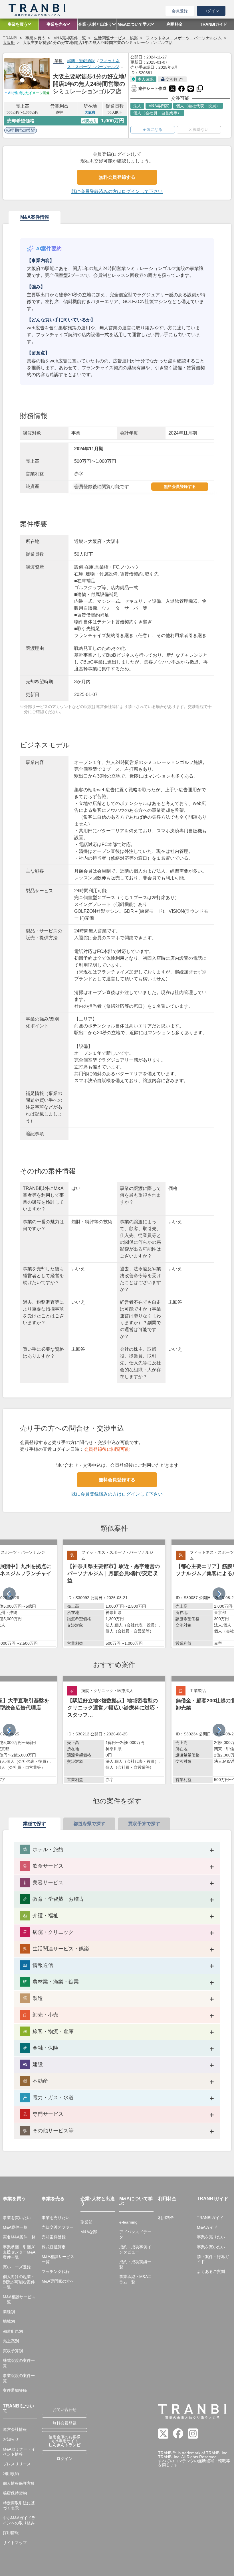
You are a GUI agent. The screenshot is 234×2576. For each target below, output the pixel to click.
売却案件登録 (54, 2237)
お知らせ (11, 2439)
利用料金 (166, 2218)
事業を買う (35, 38)
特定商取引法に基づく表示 (19, 2506)
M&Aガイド (207, 2227)
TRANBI (10, 38)
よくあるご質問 (211, 2271)
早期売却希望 (23, 130)
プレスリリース (17, 2464)
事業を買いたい (17, 2218)
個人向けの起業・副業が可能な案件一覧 (19, 2282)
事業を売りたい (56, 2218)
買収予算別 (13, 2351)
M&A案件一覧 (15, 2227)
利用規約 (11, 2474)
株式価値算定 (54, 2247)
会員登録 (180, 11)
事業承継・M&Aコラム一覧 (136, 2279)
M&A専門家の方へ (58, 2281)
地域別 (9, 2321)
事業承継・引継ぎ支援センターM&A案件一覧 (19, 2252)
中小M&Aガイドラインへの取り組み (19, 2520)
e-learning (128, 2222)
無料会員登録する (117, 177)
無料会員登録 (64, 2423)
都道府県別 (13, 2331)
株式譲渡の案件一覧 (19, 2363)
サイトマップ (15, 2543)
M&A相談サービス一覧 (19, 2299)
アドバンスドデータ (135, 2234)
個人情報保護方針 (19, 2483)
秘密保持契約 (15, 2493)
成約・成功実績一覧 (135, 2264)
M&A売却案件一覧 (70, 38)
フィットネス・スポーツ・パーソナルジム (184, 38)
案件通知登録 (15, 2390)
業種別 (9, 2312)
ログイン (211, 11)
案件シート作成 (148, 88)
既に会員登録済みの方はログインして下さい (117, 191)
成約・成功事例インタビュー (135, 2250)
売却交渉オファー (58, 2227)
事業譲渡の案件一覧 (19, 2378)
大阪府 (9, 42)
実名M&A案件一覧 (19, 2237)
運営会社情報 (15, 2429)
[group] (114, 1594)
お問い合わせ (64, 2409)
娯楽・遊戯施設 (81, 61)
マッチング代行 (56, 2271)
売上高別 (11, 2341)
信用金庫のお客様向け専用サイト (64, 2441)
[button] (219, 1594)
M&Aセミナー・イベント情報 (19, 2452)
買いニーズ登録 (17, 2267)
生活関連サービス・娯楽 (116, 38)
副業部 (86, 2222)
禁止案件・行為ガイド (213, 2259)
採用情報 (11, 2533)
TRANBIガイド (210, 2218)
